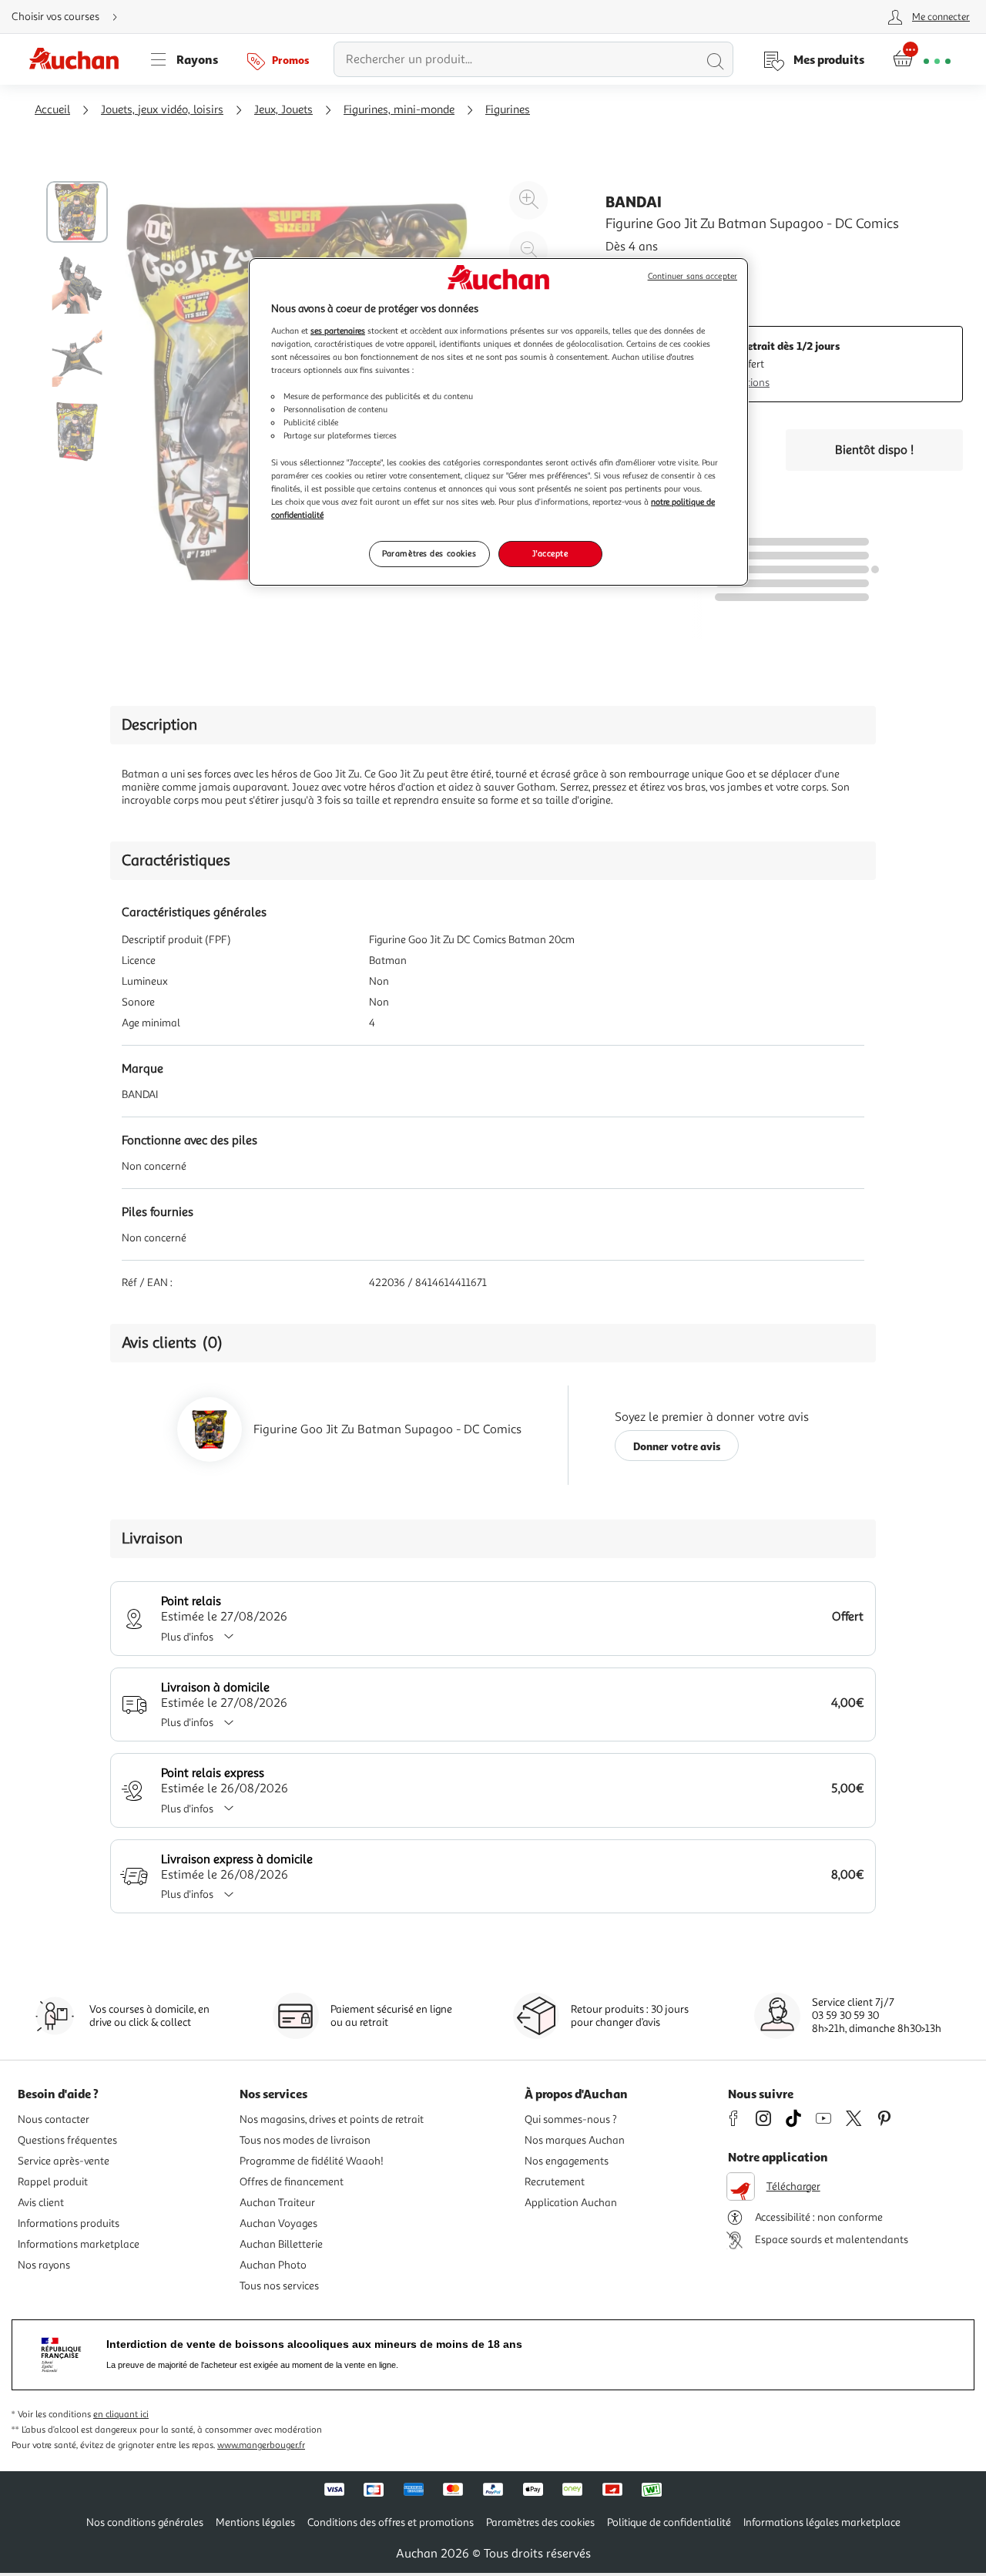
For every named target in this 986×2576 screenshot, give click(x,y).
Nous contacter (54, 2119)
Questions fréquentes (67, 2140)
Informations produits (69, 2223)
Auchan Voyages (278, 2223)
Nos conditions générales (145, 2522)
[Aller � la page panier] (922, 59)
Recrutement (555, 2182)
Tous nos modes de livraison (305, 2140)
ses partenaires (338, 331)
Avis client (41, 2203)
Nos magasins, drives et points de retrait (332, 2119)
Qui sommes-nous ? (571, 2119)
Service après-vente (64, 2161)
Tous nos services (279, 2286)
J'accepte (550, 553)
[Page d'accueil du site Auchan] (79, 59)
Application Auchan (571, 2203)
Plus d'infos (187, 1637)
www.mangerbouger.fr (261, 2445)
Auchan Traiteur (277, 2203)
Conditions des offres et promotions (391, 2522)
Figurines (508, 110)
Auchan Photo (273, 2265)
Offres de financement (292, 2182)
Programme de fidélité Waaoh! (312, 2161)
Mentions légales (255, 2522)
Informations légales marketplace (822, 2522)
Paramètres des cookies (429, 553)
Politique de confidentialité (669, 2522)
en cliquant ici (121, 2415)
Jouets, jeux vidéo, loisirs (162, 110)
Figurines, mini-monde (399, 110)
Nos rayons (44, 2265)
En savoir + (635, 270)
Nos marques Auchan (575, 2140)
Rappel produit (53, 2182)
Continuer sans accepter (693, 276)
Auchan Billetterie (281, 2244)
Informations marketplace (79, 2244)
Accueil (52, 110)
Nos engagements (567, 2161)
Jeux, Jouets (283, 110)
